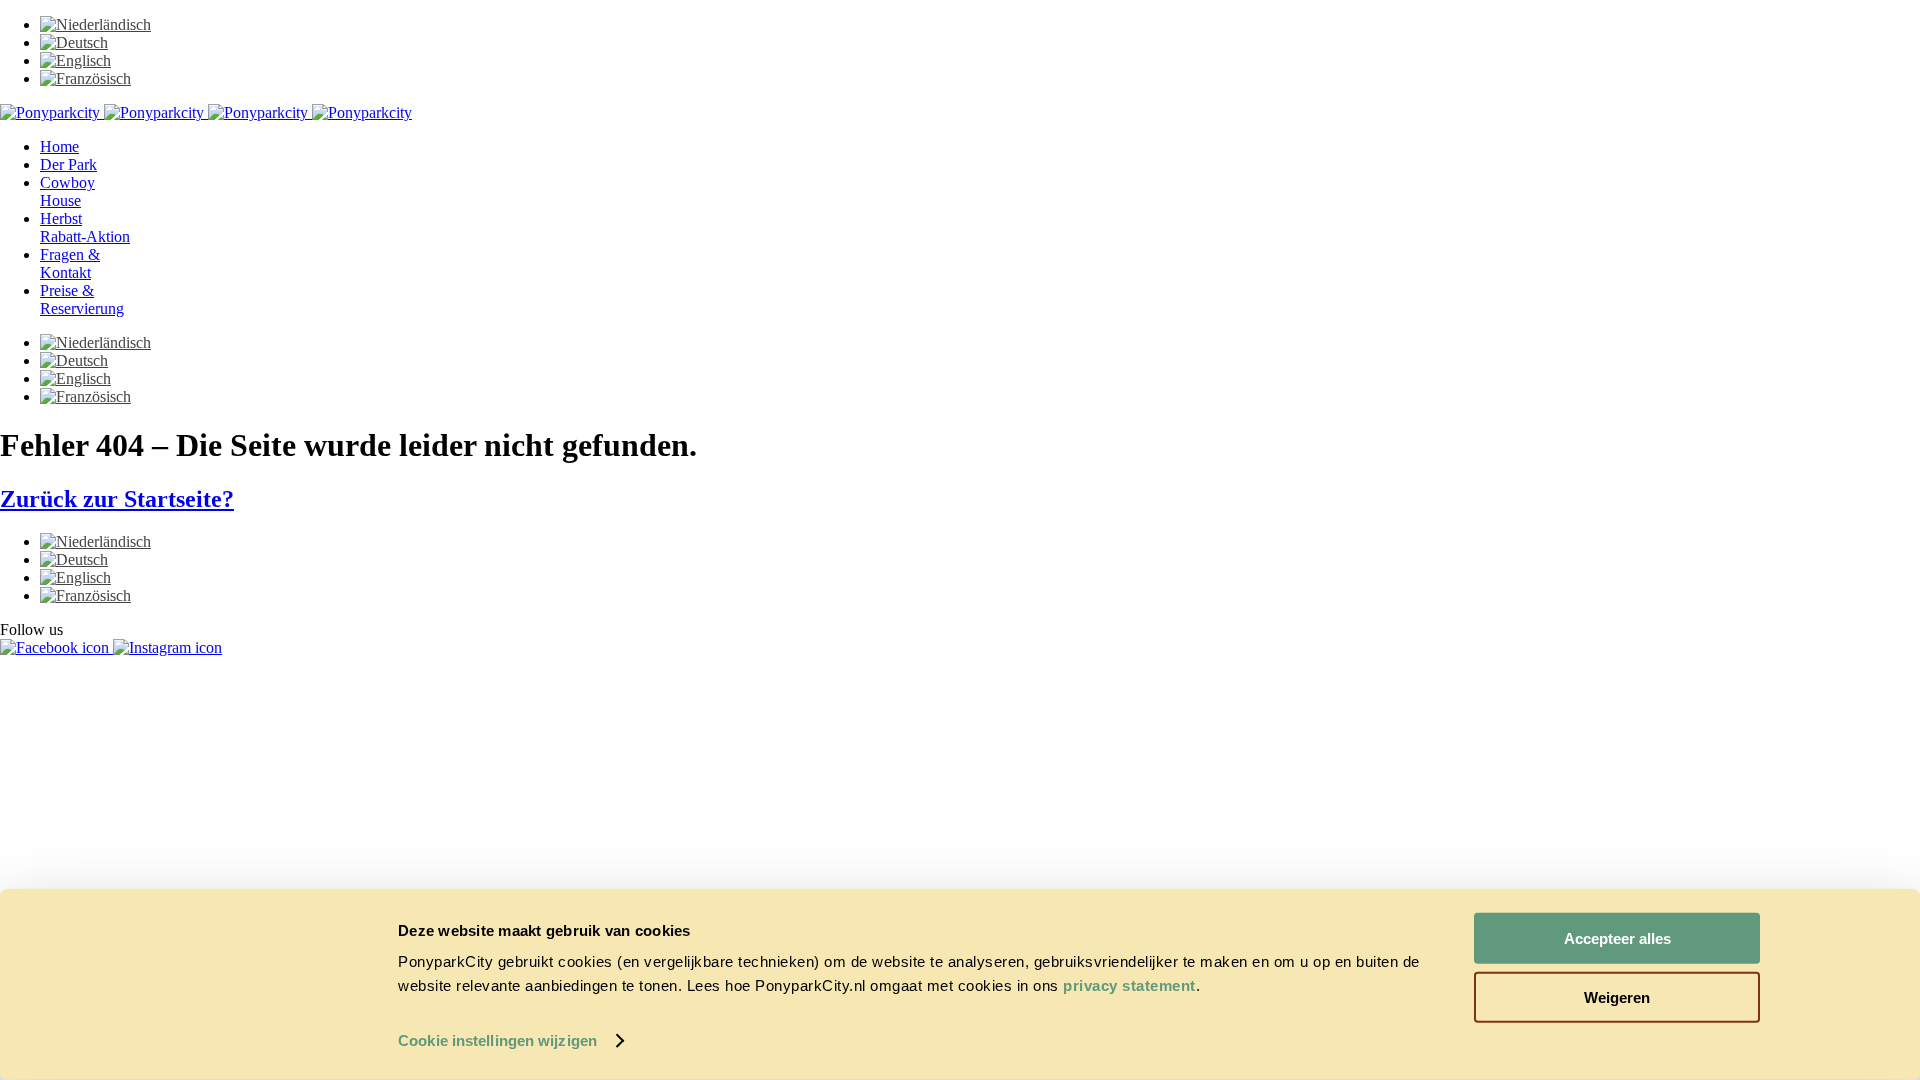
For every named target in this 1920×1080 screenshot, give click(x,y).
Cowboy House (67, 191)
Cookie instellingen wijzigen (497, 1040)
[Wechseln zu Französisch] (85, 78)
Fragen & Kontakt (70, 263)
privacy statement (1129, 985)
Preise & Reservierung (82, 299)
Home (59, 146)
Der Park (68, 164)
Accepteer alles (1617, 938)
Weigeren (1617, 996)
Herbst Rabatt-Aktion (85, 227)
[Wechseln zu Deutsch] (74, 42)
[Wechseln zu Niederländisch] (95, 24)
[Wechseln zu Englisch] (75, 60)
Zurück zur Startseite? (117, 499)
